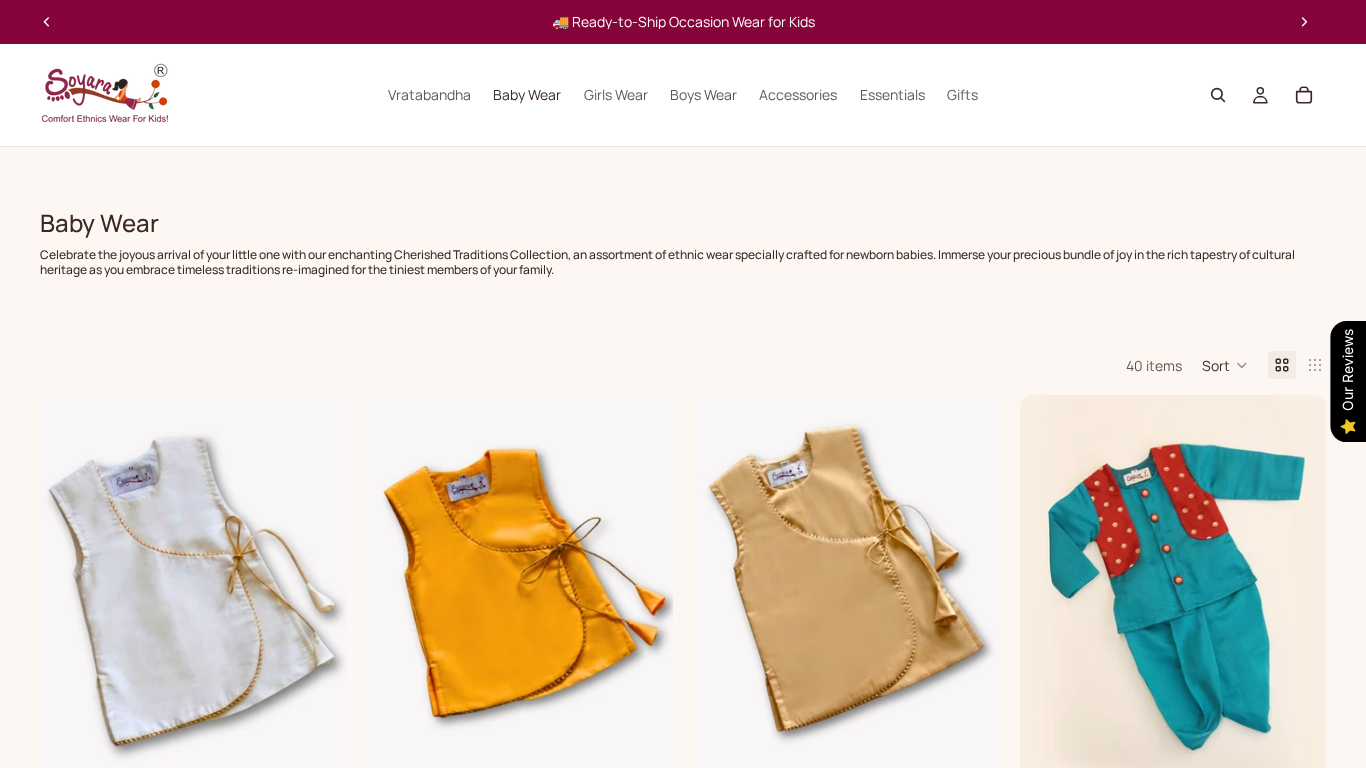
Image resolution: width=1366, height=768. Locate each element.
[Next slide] (1304, 22)
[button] (1225, 365)
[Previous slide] (47, 22)
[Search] (1218, 95)
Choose (333, 748)
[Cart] (1304, 95)
